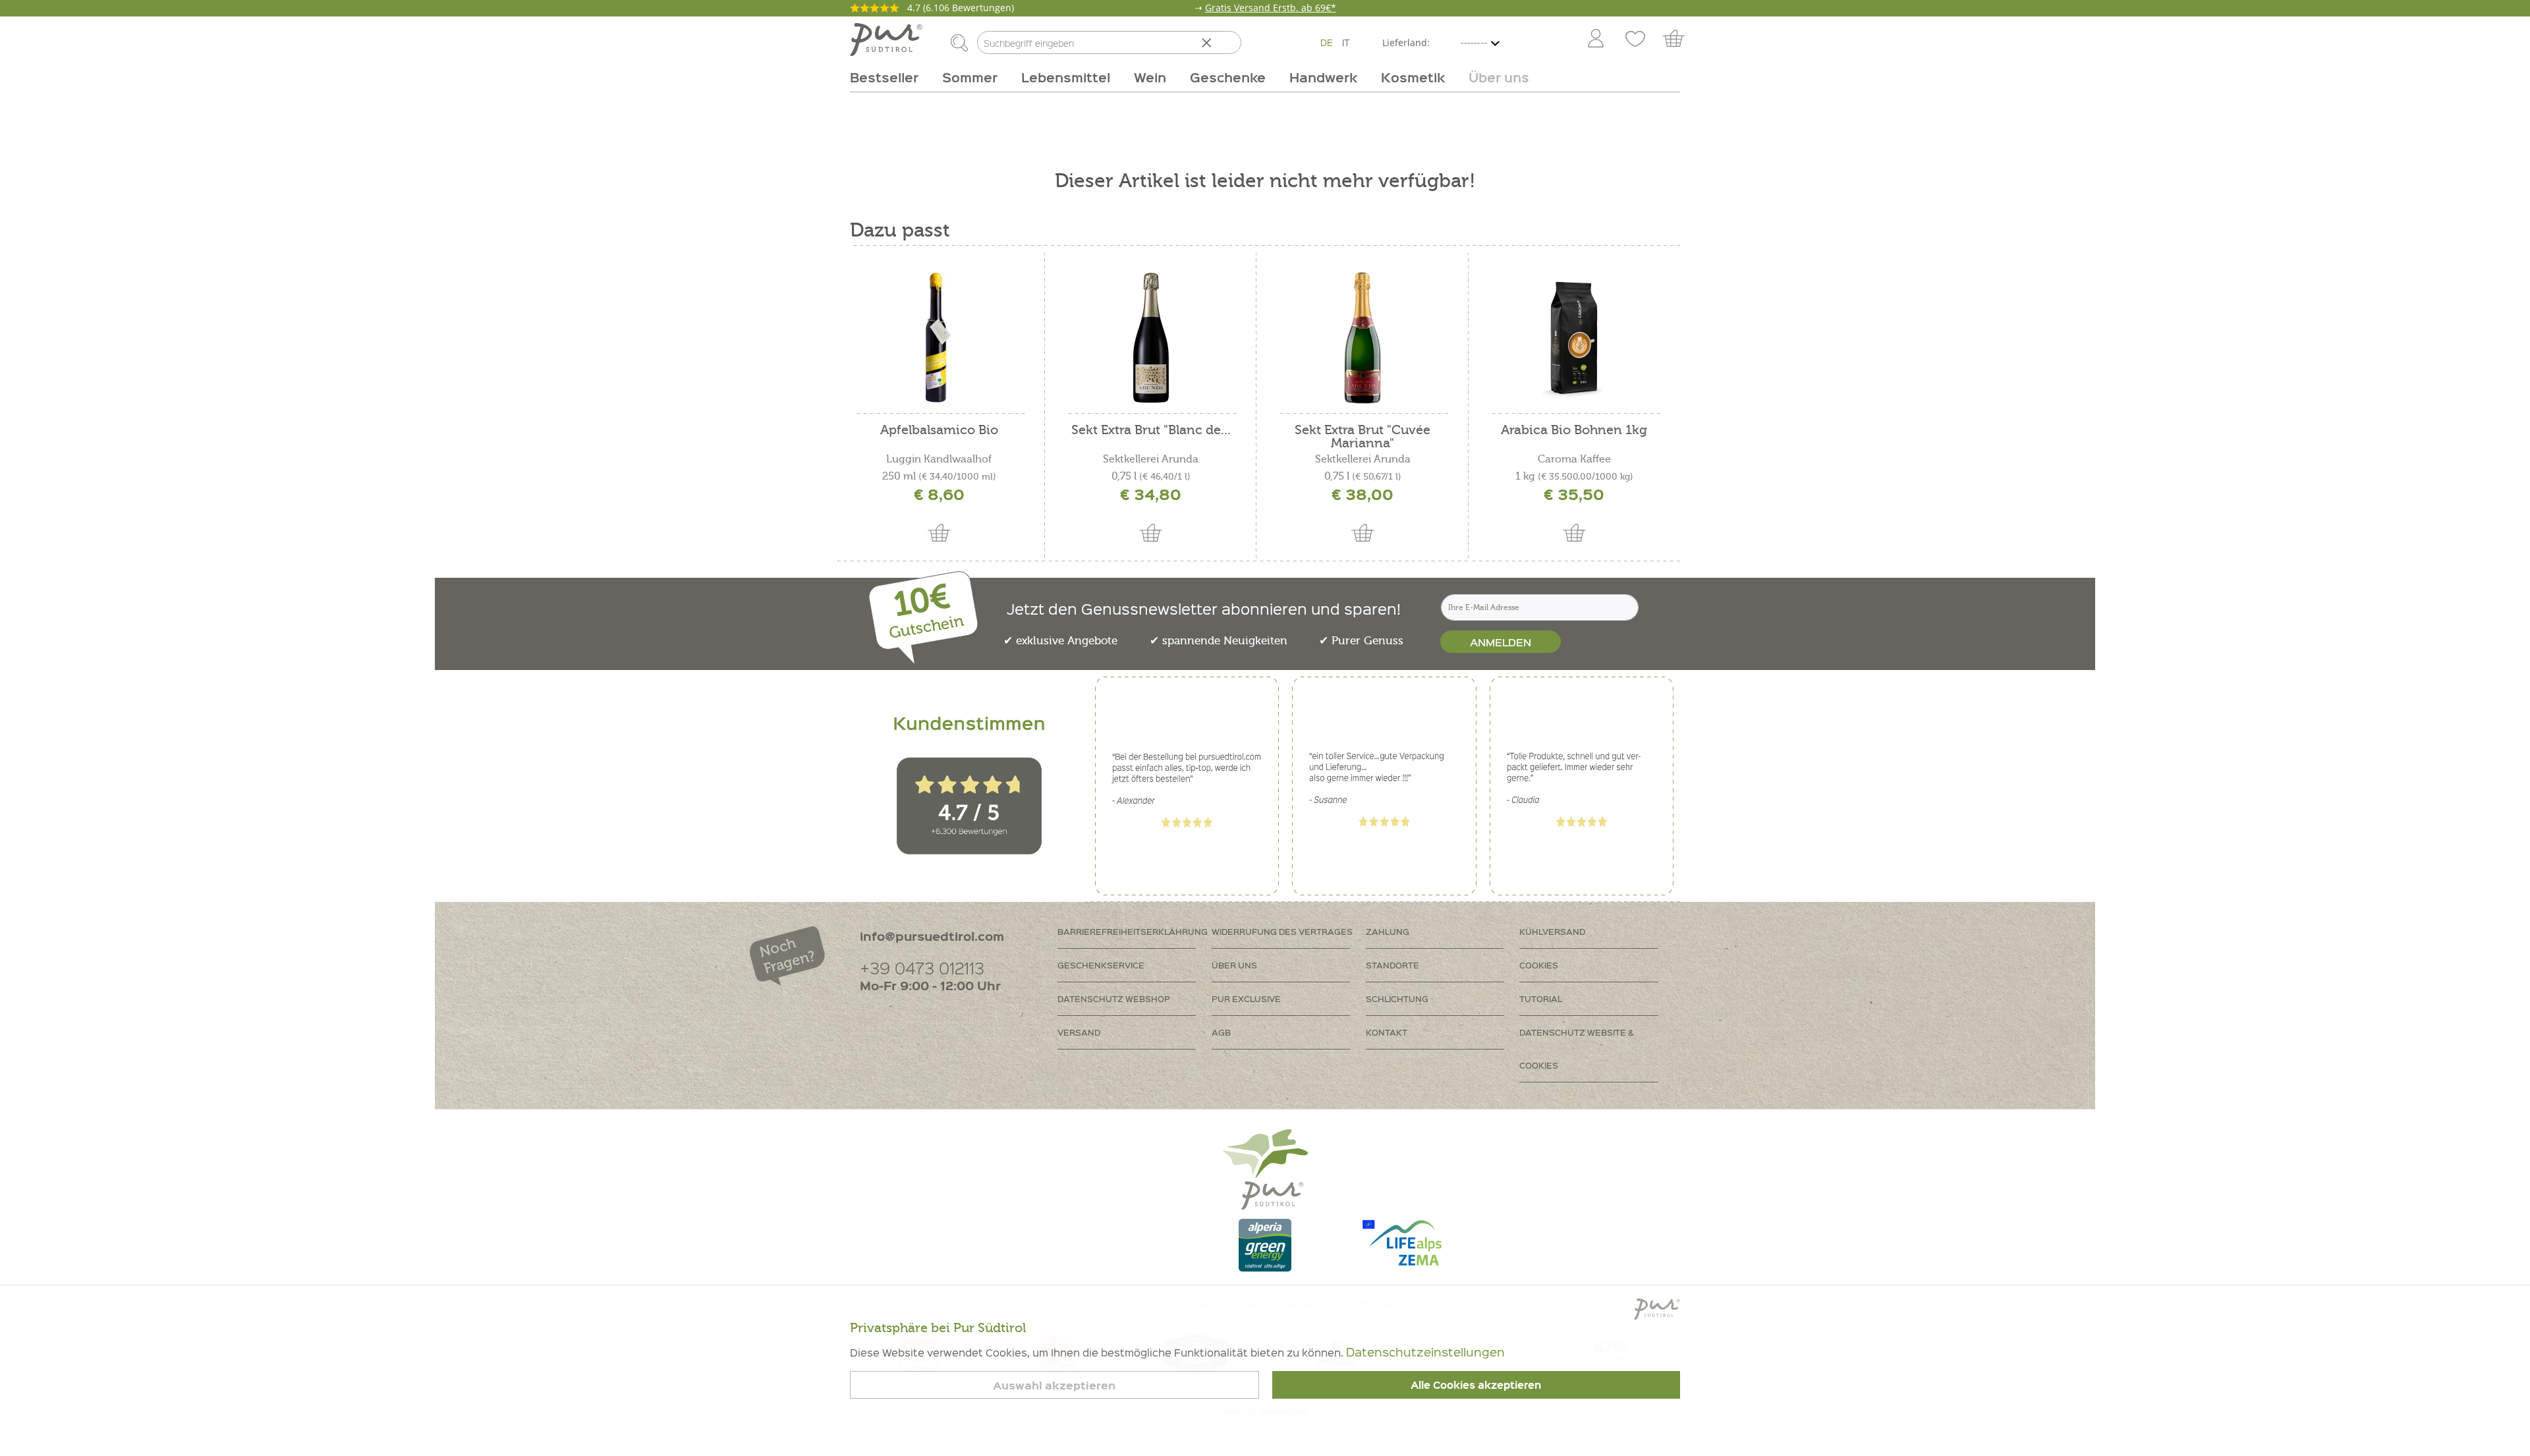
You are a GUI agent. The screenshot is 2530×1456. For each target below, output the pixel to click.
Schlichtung (1397, 998)
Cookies (1539, 965)
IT (1346, 42)
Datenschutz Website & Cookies (1577, 1049)
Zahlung (1388, 931)
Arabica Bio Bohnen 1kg (1574, 431)
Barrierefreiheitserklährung (1133, 931)
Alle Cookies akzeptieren (1476, 1385)
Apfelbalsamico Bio (939, 431)
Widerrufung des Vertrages (1282, 931)
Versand (1079, 1032)
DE (1327, 42)
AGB (1221, 1032)
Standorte (1392, 965)
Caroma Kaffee (1574, 459)
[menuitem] (1595, 40)
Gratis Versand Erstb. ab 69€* (1271, 8)
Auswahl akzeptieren (1054, 1385)
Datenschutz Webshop (1114, 998)
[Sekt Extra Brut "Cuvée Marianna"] (1362, 338)
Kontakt (1387, 1032)
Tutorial (1541, 998)
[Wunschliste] (1635, 40)
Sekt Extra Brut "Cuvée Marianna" (1363, 437)
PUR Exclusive (1246, 998)
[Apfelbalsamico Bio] (939, 338)
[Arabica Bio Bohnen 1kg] (1574, 338)
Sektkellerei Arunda (1151, 459)
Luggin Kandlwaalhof (939, 459)
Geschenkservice (1101, 965)
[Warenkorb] (1680, 40)
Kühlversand (1552, 931)
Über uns (1234, 965)
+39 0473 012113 (922, 967)
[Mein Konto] (1596, 40)
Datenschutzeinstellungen (1425, 1352)
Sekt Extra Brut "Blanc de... (1151, 431)
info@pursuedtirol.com (932, 936)
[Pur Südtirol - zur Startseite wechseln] (886, 40)
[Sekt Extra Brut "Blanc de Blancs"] (1151, 338)
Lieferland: (1406, 42)
